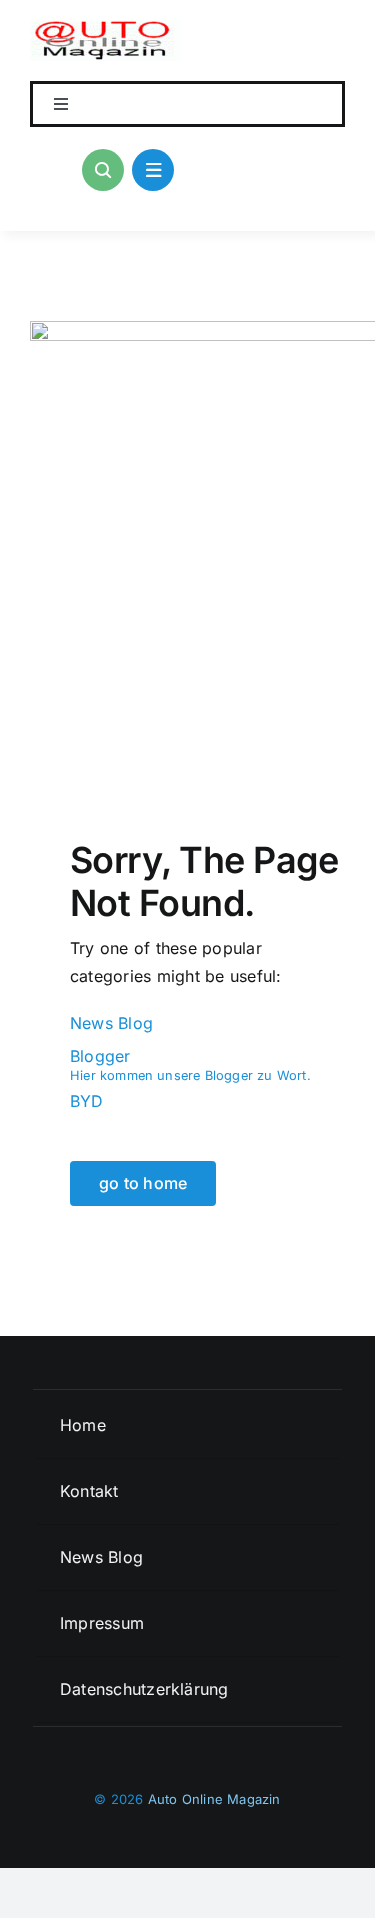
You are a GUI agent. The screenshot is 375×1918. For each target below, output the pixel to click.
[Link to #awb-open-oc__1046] (103, 170)
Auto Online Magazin (214, 1799)
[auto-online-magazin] (105, 28)
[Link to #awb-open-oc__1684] (153, 170)
